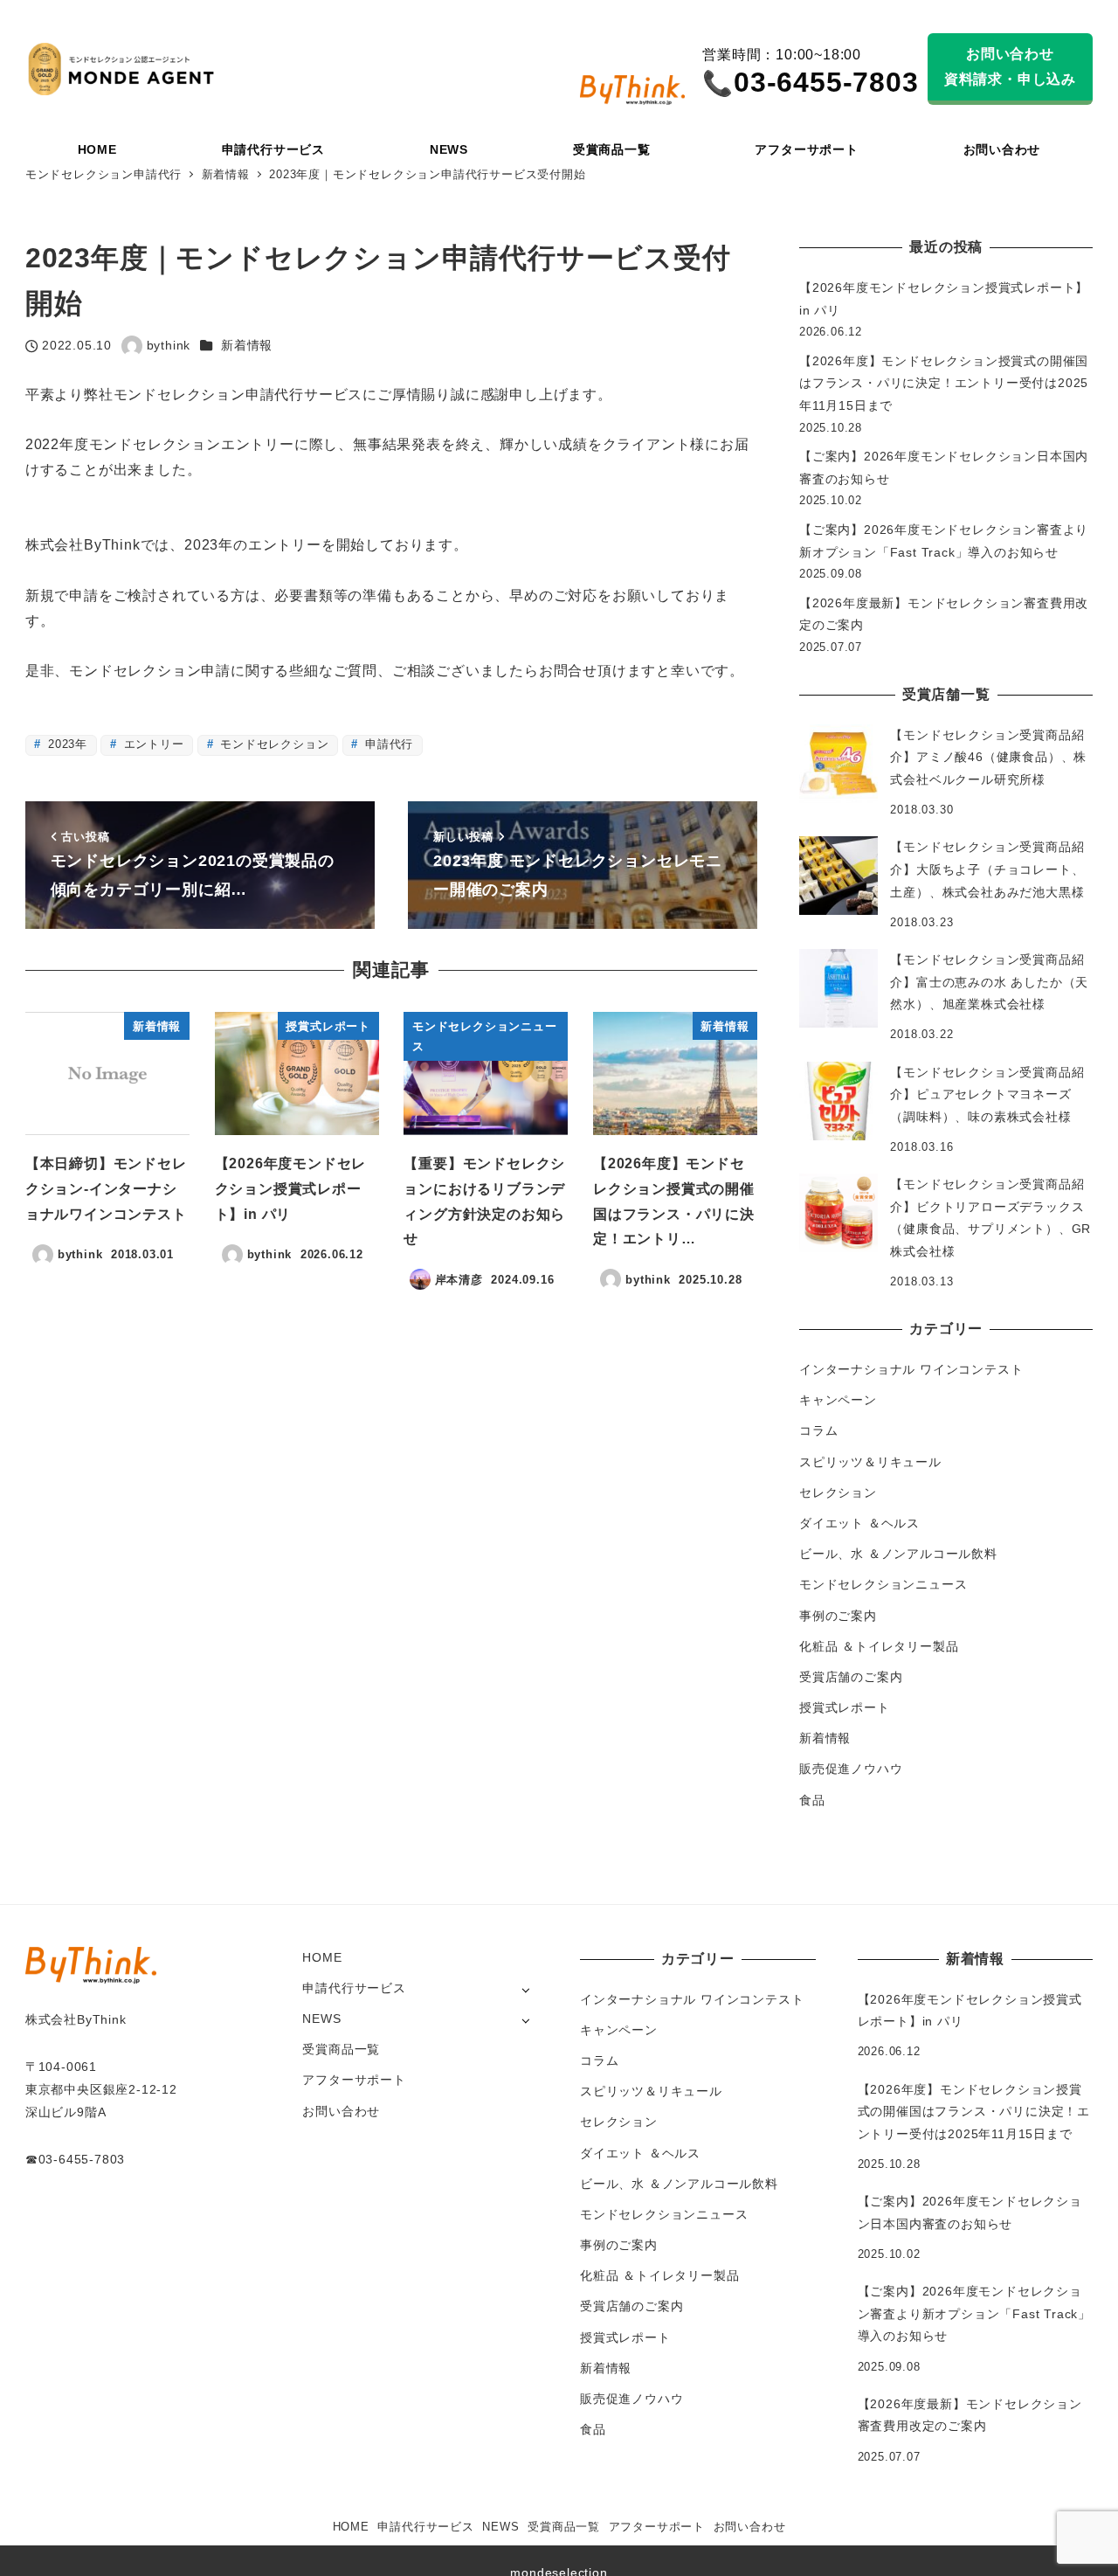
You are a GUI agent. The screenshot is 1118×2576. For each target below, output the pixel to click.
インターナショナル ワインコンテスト (911, 1369)
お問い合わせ (341, 2111)
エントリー (152, 744)
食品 (812, 1800)
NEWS (321, 2019)
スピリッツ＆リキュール (870, 1462)
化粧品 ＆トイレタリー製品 (879, 1646)
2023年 (66, 744)
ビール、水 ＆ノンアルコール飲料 (898, 1554)
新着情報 (247, 345)
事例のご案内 (838, 1616)
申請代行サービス (354, 1988)
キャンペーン (838, 1400)
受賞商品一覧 (341, 2049)
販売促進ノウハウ (851, 1769)
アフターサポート (354, 2080)
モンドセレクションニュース (883, 1584)
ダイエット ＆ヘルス (859, 1523)
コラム (818, 1430)
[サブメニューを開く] (525, 1989)
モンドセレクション (272, 744)
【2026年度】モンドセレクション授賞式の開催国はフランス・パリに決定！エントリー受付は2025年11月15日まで (944, 383)
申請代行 (387, 744)
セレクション (838, 1492)
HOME (322, 1957)
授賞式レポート (845, 1707)
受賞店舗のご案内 (851, 1677)
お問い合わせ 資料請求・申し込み (1010, 66)
